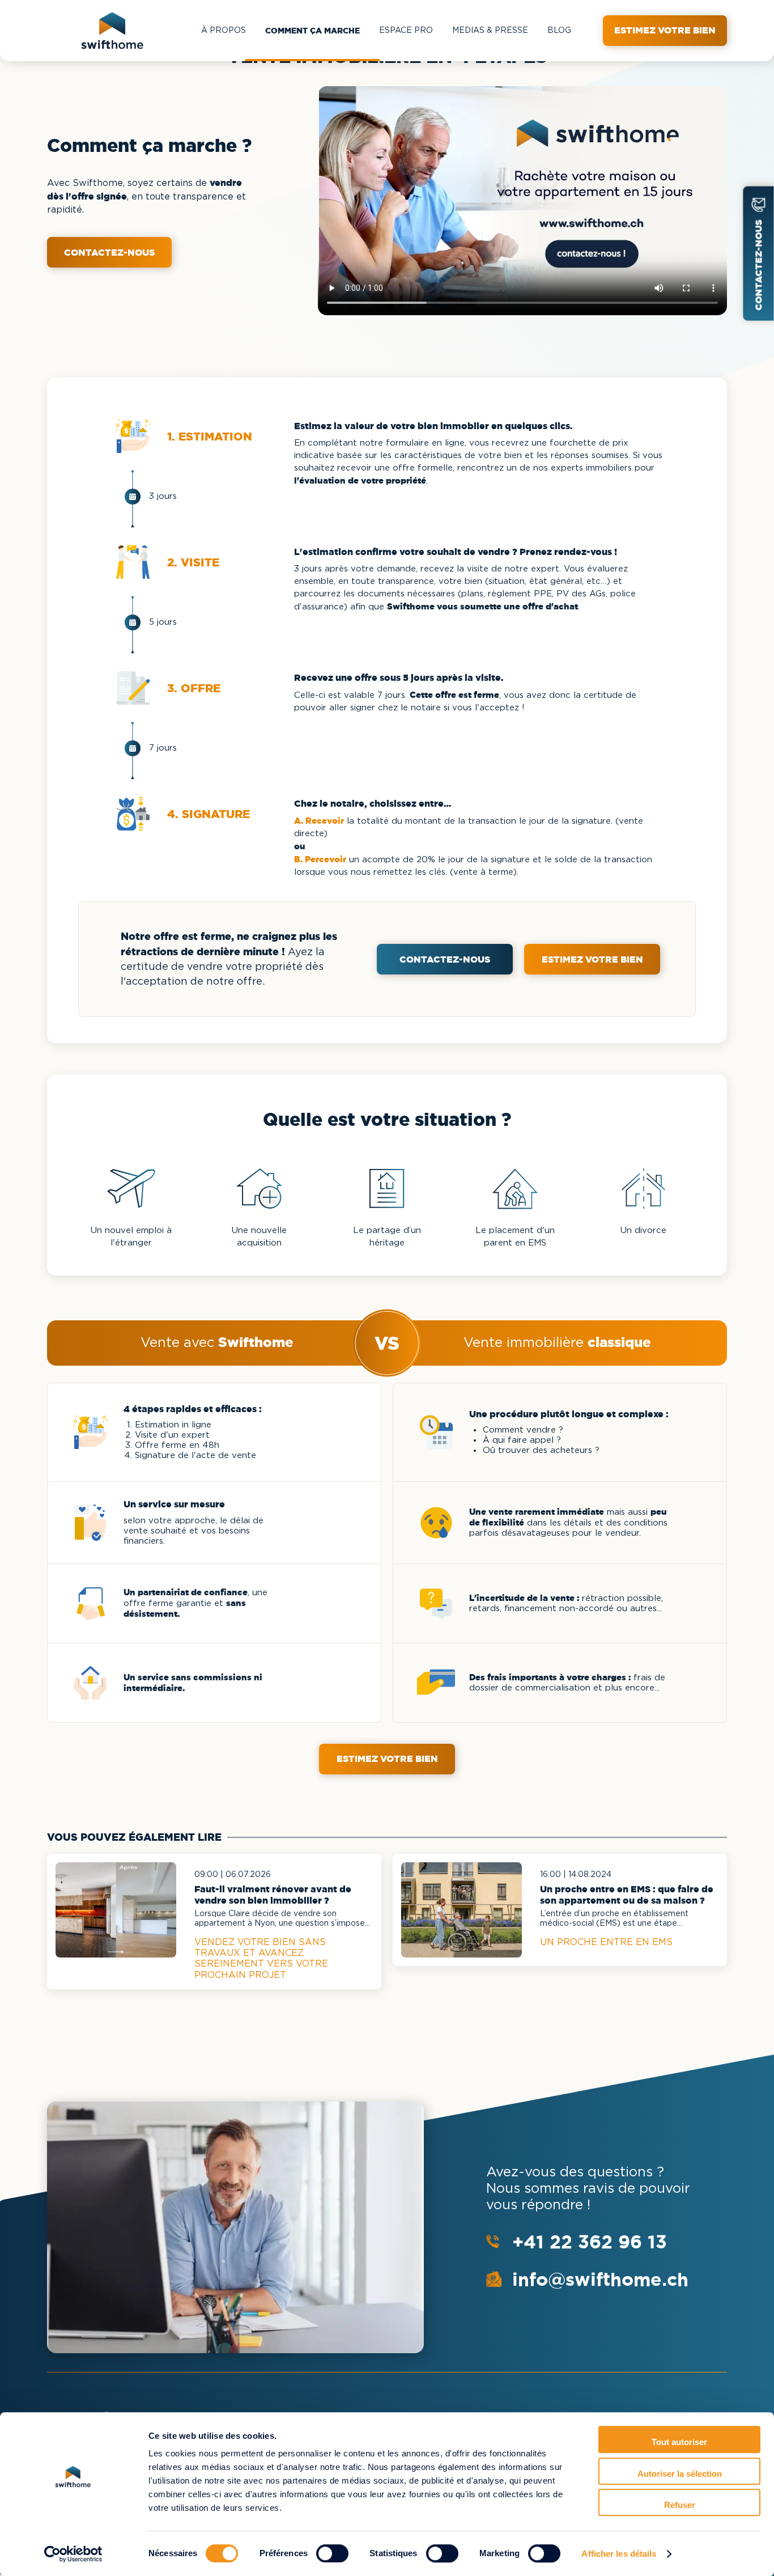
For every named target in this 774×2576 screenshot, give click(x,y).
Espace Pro (406, 31)
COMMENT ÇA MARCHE (312, 31)
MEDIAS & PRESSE (490, 31)
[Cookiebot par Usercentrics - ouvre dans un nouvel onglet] (73, 2554)
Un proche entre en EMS (606, 1942)
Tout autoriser (679, 2442)
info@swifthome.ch (600, 2279)
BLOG (559, 31)
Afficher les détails (619, 2554)
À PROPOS (224, 31)
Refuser (680, 2505)
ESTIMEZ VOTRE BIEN (592, 959)
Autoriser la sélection (680, 2474)
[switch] (332, 2553)
